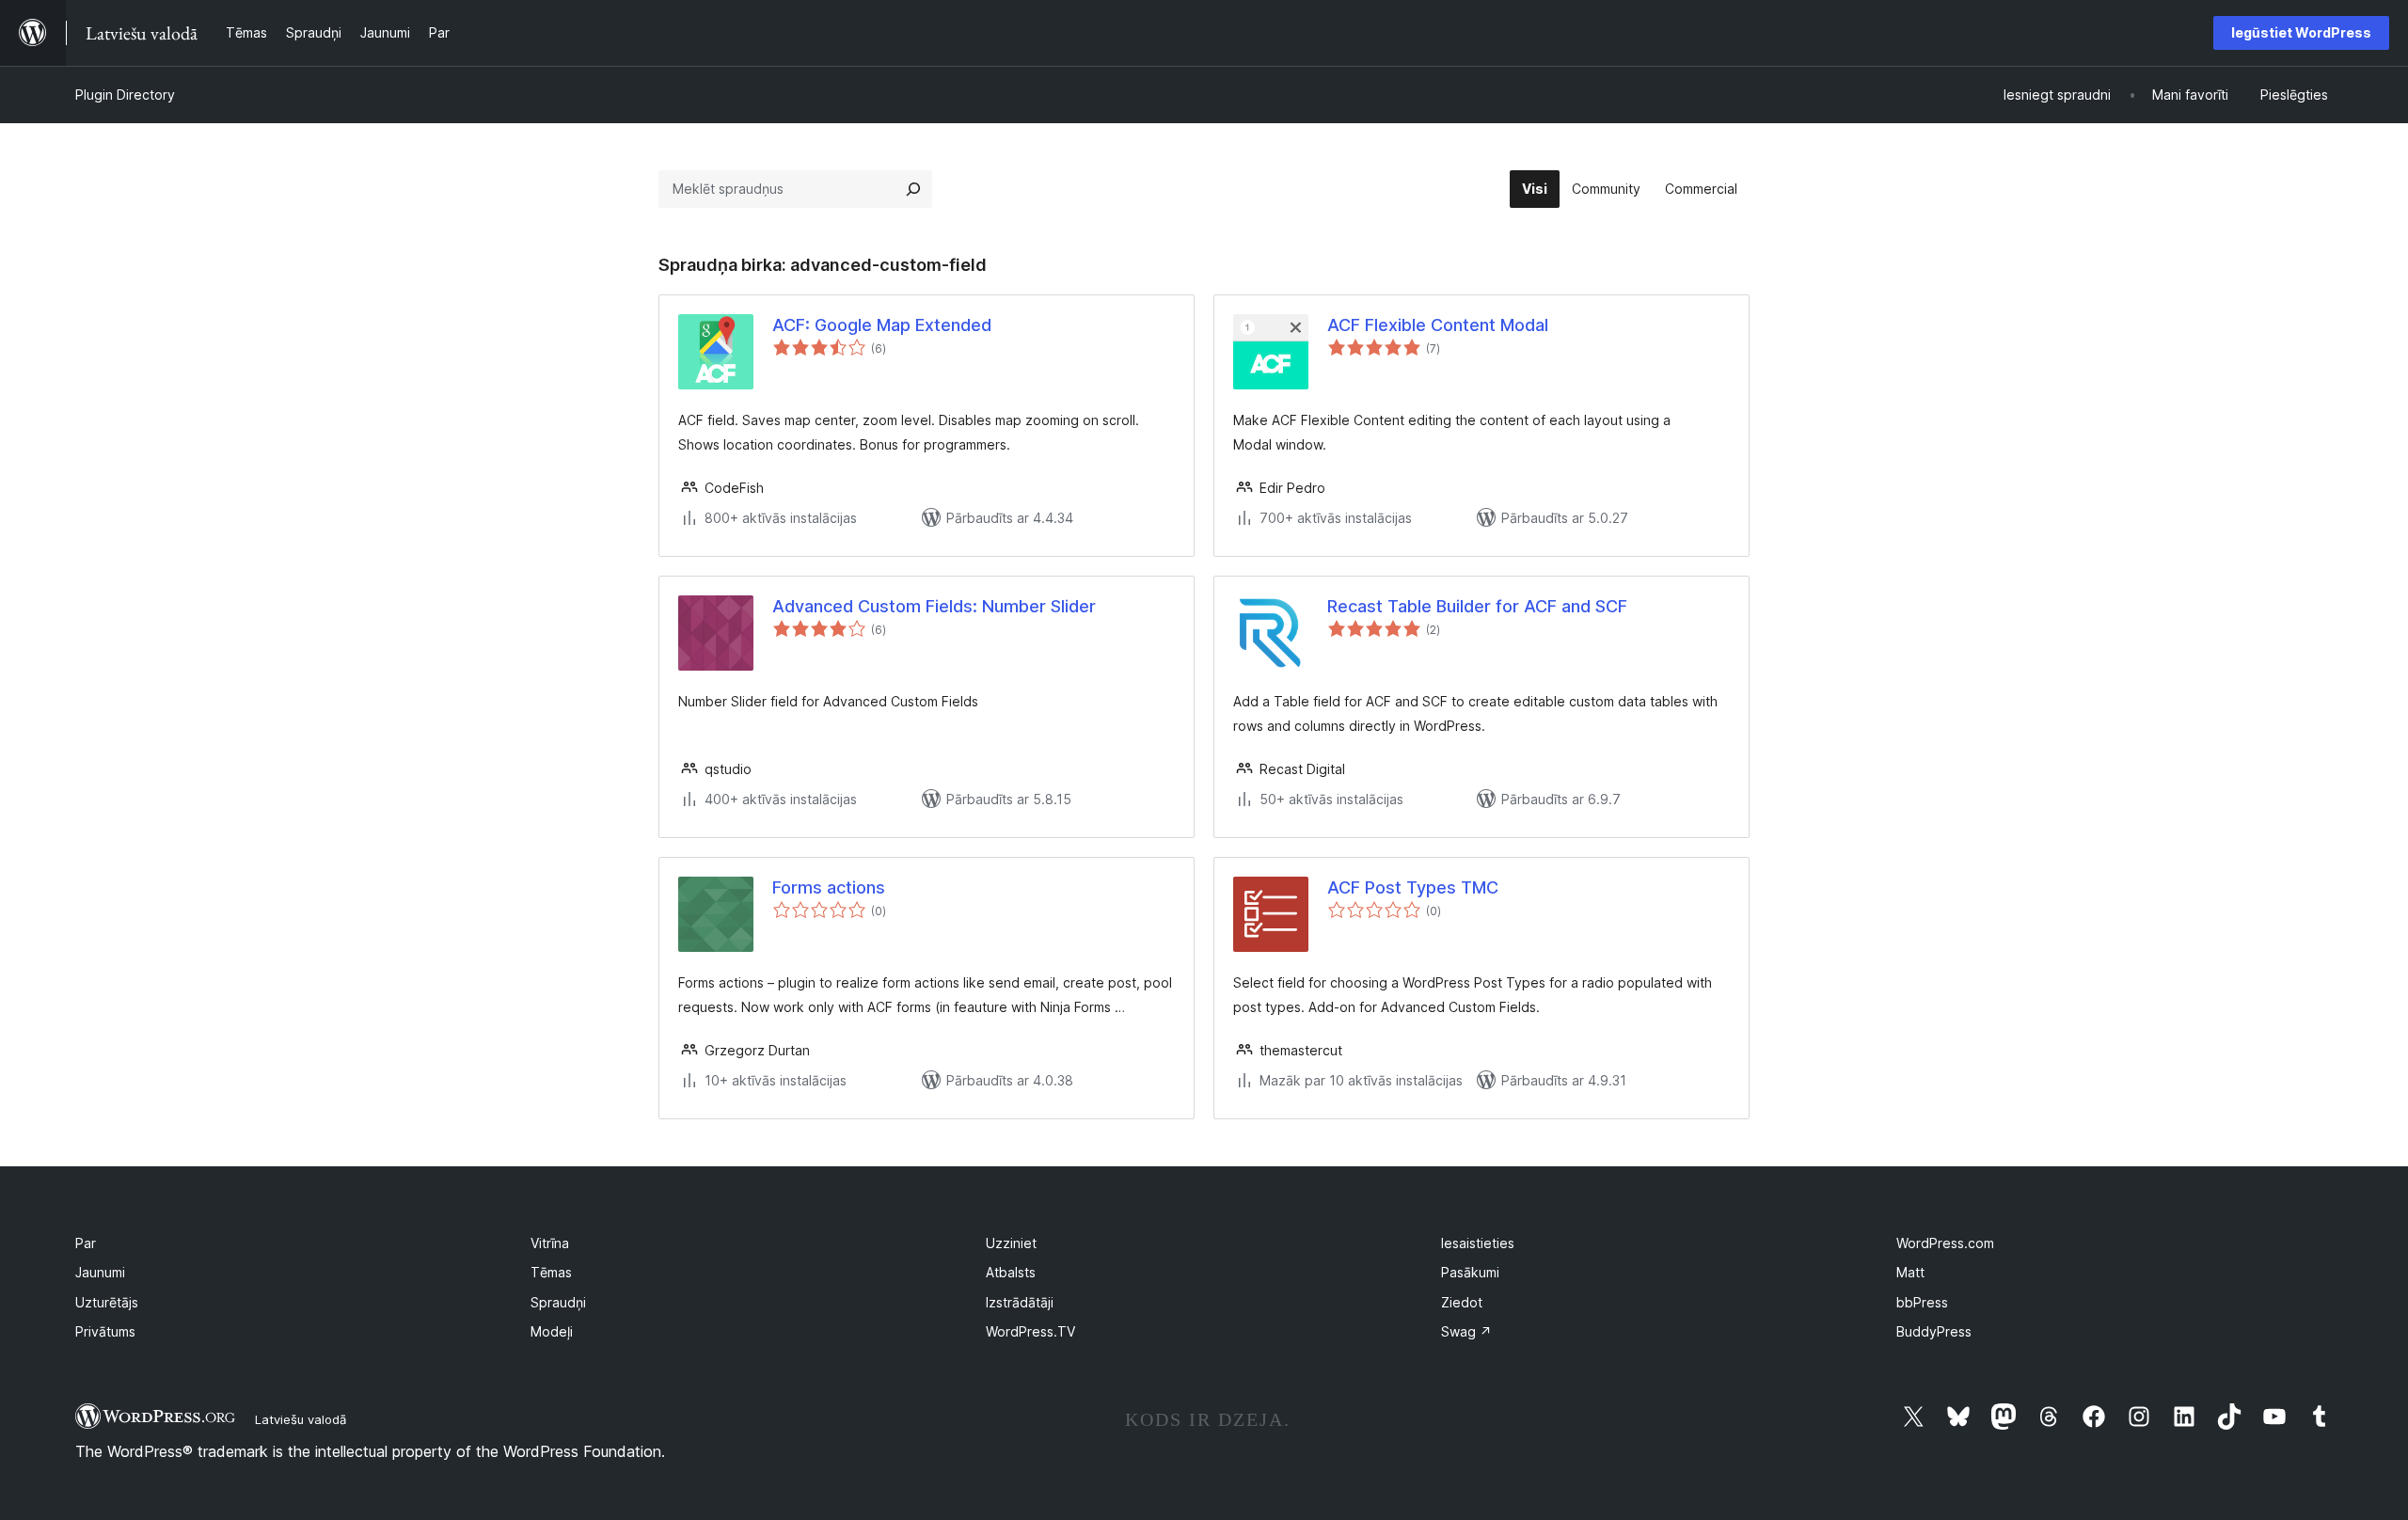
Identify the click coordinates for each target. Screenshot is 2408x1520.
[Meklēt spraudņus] (913, 189)
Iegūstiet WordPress (2301, 32)
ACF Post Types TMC (1413, 887)
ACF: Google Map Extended (882, 325)
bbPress (1922, 1302)
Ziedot (1462, 1302)
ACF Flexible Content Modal (1438, 325)
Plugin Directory (125, 95)
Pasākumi (1470, 1272)
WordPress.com (1945, 1243)
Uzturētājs (107, 1302)
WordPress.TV (1030, 1331)
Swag (1466, 1331)
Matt (1910, 1272)
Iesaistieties (1478, 1243)
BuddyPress (1934, 1331)
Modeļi (552, 1331)
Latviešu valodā (301, 1419)
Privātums (105, 1331)
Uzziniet (1011, 1243)
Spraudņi (558, 1302)
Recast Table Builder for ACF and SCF (1477, 606)
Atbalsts (1011, 1272)
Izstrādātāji (1020, 1302)
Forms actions (829, 887)
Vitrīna (550, 1243)
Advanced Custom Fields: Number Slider (934, 606)
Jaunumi (100, 1272)
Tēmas (551, 1272)
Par (86, 1243)
